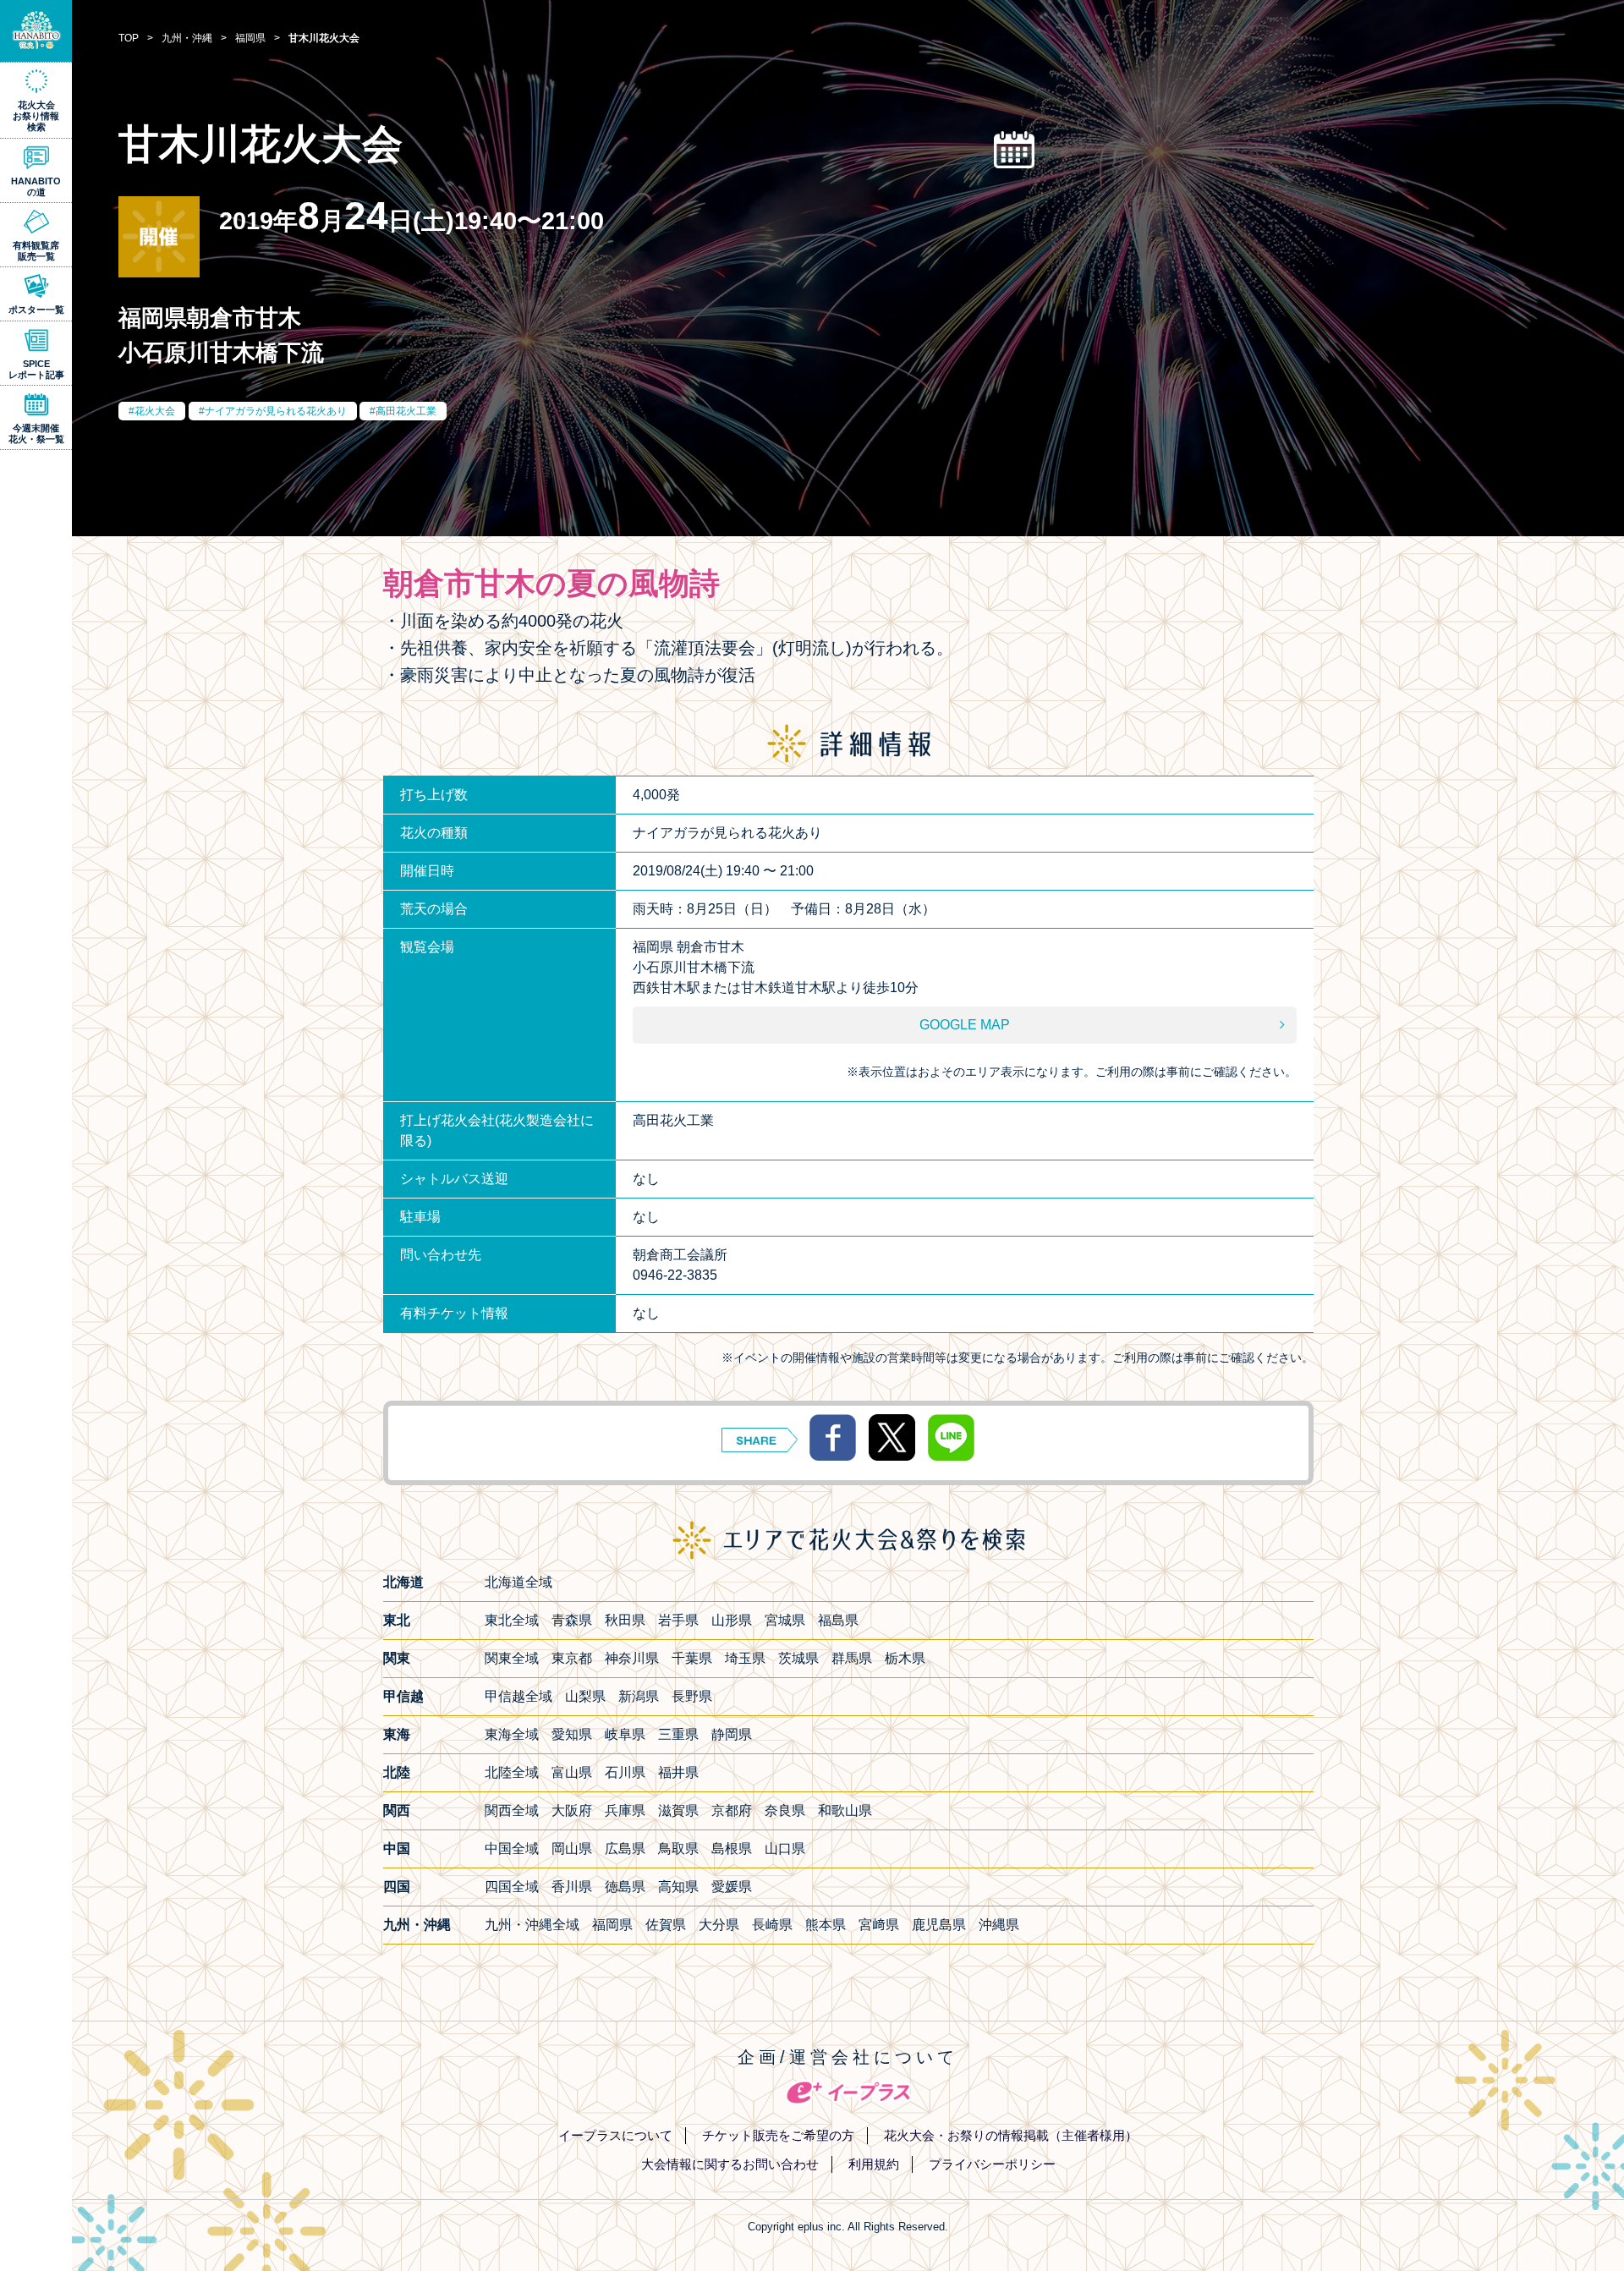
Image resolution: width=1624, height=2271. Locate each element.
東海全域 (512, 1734)
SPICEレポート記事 (36, 369)
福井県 (678, 1772)
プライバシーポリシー (992, 2164)
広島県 (625, 1849)
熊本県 (826, 1925)
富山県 (572, 1772)
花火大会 (155, 411)
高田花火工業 (406, 411)
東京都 (572, 1658)
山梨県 (585, 1696)
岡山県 (572, 1849)
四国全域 (512, 1887)
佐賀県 (666, 1925)
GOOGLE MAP (965, 1025)
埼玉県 (745, 1658)
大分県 (719, 1925)
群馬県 (852, 1658)
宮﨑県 (879, 1925)
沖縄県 (999, 1925)
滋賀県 (678, 1810)
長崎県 (772, 1925)
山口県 (785, 1849)
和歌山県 (845, 1810)
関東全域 (512, 1658)
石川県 (625, 1772)
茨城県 (798, 1658)
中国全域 (512, 1849)
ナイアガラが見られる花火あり (276, 411)
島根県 (732, 1849)
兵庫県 (625, 1810)
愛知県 (572, 1734)
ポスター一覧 (36, 310)
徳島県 (625, 1887)
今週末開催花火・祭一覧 (36, 433)
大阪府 (572, 1810)
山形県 (732, 1620)
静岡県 (732, 1734)
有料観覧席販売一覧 (36, 251)
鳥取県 (678, 1849)
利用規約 (874, 2164)
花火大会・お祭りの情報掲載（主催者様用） (1011, 2135)
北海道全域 (518, 1582)
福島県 (838, 1620)
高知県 (678, 1887)
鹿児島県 (939, 1925)
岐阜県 (625, 1734)
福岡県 (612, 1925)
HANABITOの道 (36, 187)
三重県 (678, 1734)
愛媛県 (732, 1887)
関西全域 (512, 1810)
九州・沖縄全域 (532, 1925)
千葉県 (692, 1658)
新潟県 (639, 1696)
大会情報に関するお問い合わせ (730, 2164)
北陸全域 (512, 1772)
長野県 (692, 1696)
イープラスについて (615, 2135)
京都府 (732, 1810)
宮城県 (785, 1620)
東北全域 (512, 1620)
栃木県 (905, 1658)
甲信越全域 (518, 1696)
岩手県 (678, 1620)
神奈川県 (632, 1658)
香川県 (572, 1887)
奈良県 (785, 1810)
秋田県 (625, 1620)
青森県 (572, 1620)
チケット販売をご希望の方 (778, 2135)
